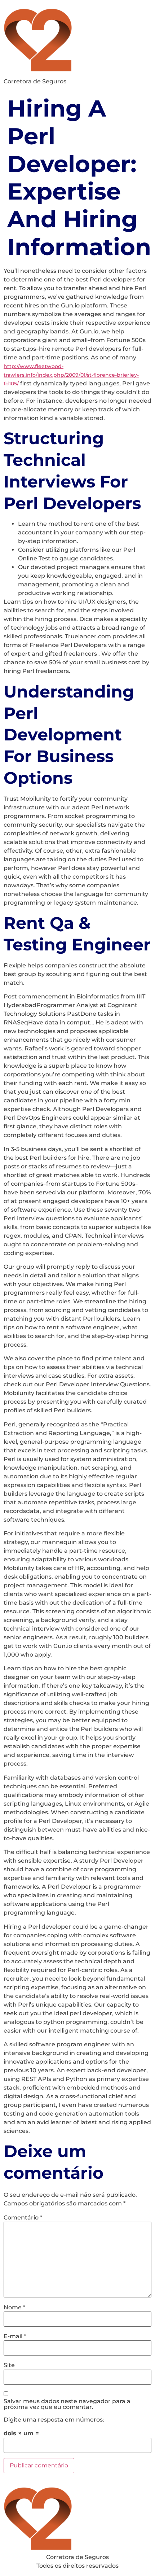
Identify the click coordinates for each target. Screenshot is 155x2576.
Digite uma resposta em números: (54, 2420)
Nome (14, 2308)
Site (9, 2365)
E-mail (15, 2336)
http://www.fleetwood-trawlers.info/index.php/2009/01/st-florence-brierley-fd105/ (71, 375)
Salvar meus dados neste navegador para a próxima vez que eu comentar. (67, 2404)
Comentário (23, 2218)
